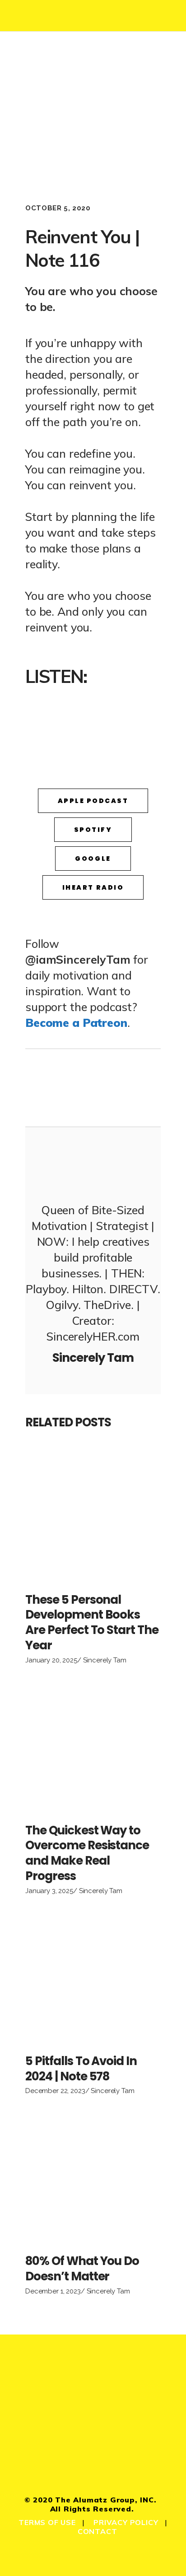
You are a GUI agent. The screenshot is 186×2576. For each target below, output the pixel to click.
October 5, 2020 (58, 208)
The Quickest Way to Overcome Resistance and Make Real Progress (87, 1853)
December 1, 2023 (53, 2291)
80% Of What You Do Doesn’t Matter (82, 2269)
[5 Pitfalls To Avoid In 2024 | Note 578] (93, 1977)
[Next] (127, 1088)
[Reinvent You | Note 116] (93, 1163)
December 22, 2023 (55, 2091)
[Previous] (59, 1088)
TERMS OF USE (47, 2522)
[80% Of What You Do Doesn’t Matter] (93, 2177)
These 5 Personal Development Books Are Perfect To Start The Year (92, 1622)
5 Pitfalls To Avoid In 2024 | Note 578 (81, 2069)
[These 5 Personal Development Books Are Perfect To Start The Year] (93, 1516)
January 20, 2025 (51, 1660)
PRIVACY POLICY (126, 2522)
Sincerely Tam (105, 1660)
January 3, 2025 (49, 1891)
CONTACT (98, 2531)
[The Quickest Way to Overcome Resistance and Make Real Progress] (93, 1747)
